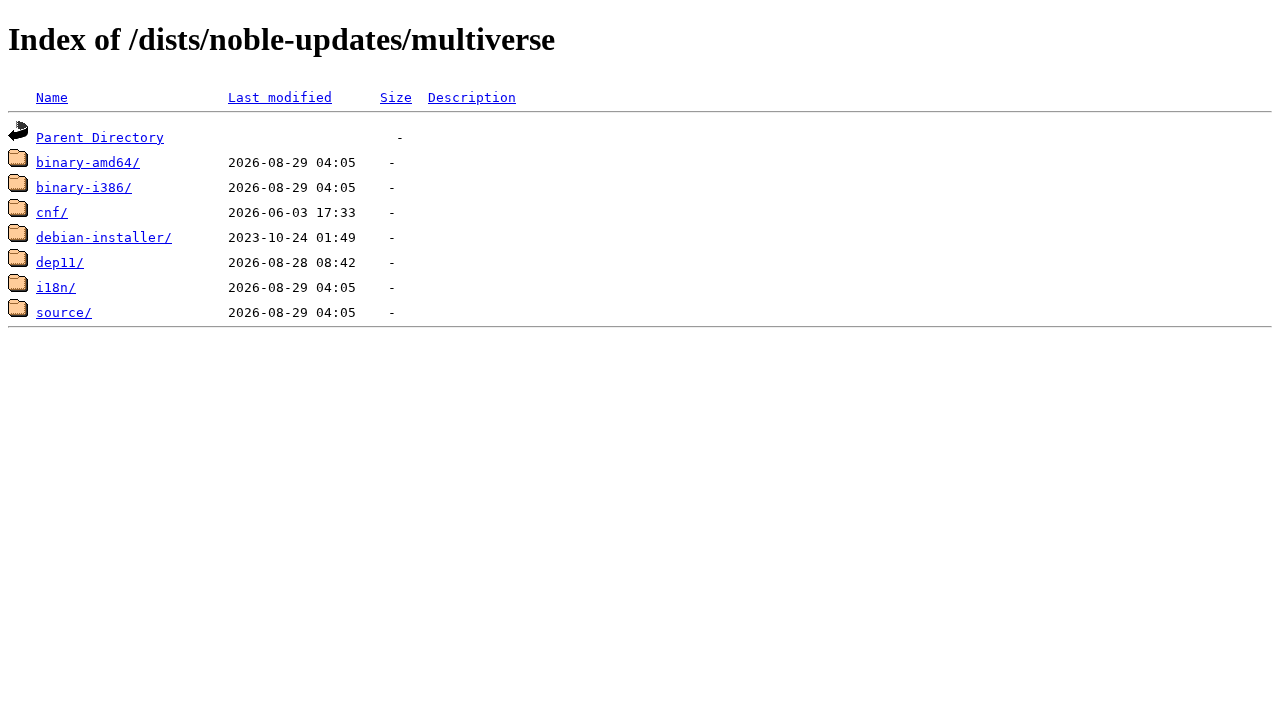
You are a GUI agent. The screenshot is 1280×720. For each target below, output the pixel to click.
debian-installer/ (104, 237)
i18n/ (56, 287)
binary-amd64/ (88, 162)
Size (396, 97)
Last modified (280, 97)
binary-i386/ (84, 187)
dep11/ (60, 262)
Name (52, 97)
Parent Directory (100, 137)
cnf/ (52, 212)
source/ (64, 312)
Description (472, 97)
